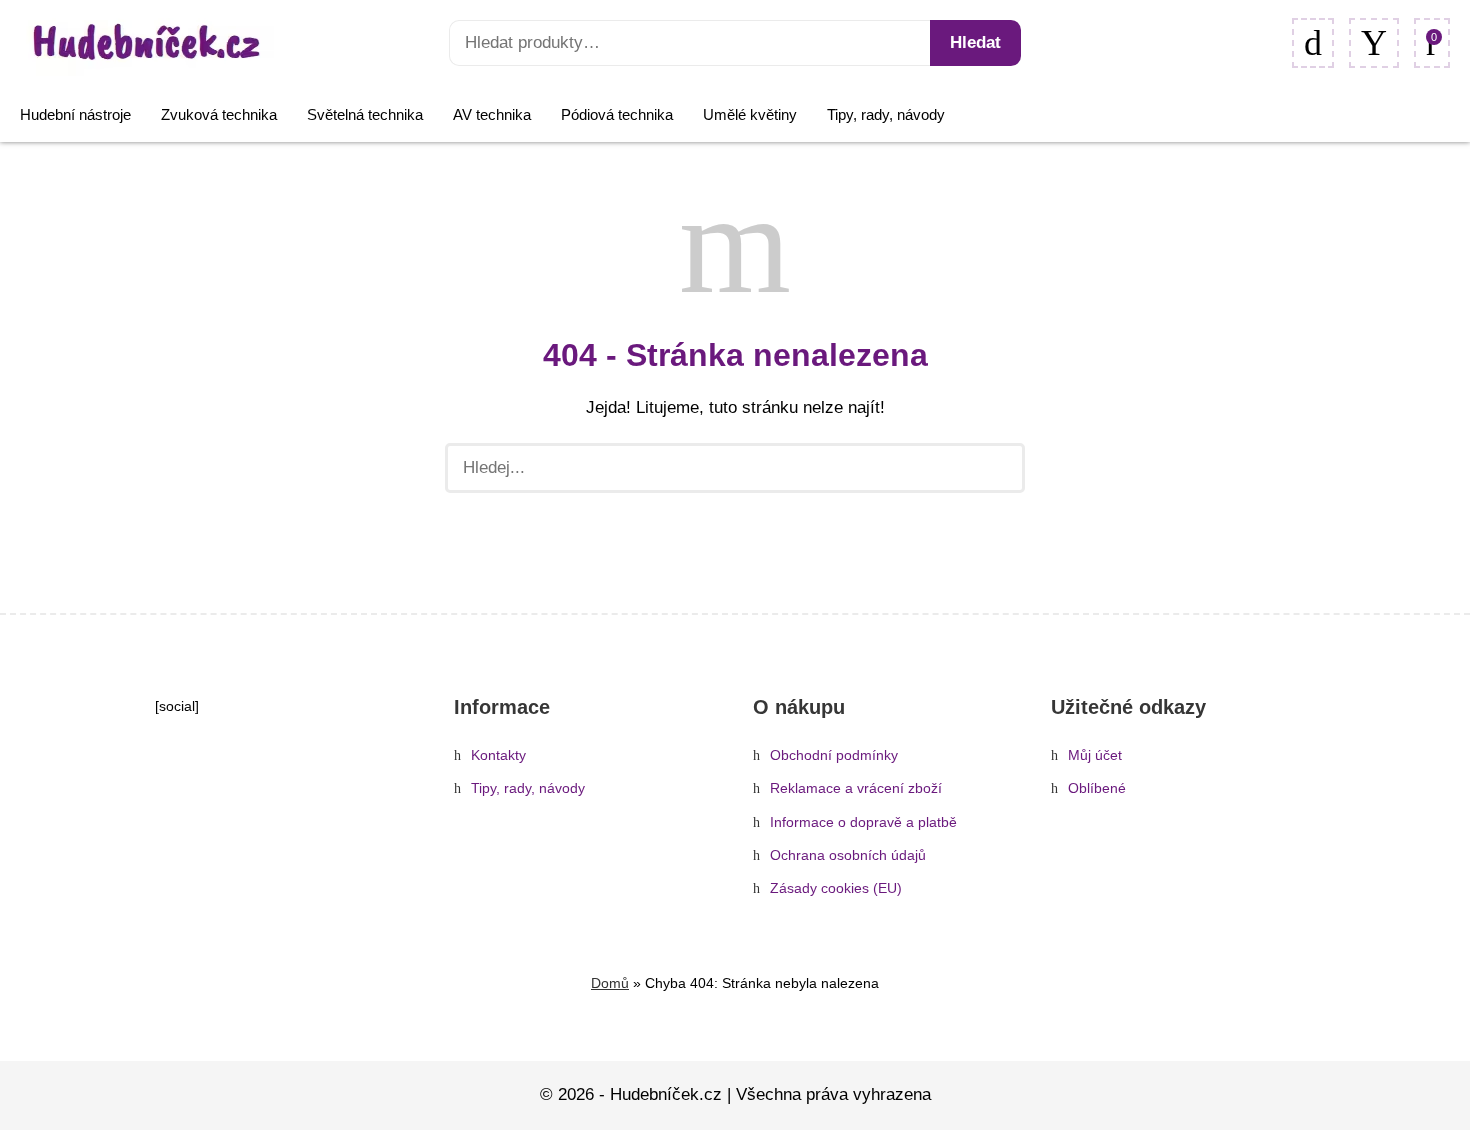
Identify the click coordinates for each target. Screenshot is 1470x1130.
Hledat (975, 42)
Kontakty (498, 755)
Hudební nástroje (75, 114)
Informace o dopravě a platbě (863, 822)
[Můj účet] (1374, 43)
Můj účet (1095, 755)
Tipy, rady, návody (886, 114)
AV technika (492, 114)
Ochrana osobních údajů (848, 855)
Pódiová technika (617, 114)
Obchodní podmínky (834, 755)
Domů (610, 983)
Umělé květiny (750, 114)
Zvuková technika (219, 114)
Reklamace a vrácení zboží (856, 788)
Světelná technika (365, 114)
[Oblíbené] (1313, 43)
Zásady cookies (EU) (836, 888)
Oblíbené (1097, 788)
